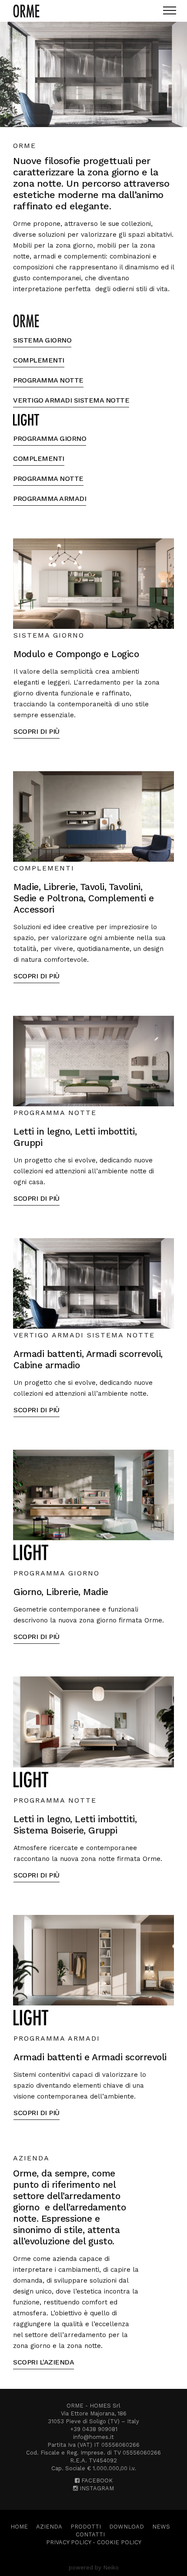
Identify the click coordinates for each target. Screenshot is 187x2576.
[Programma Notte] (93, 1061)
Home (19, 2527)
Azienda (49, 2527)
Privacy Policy (68, 2542)
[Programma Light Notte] (93, 1721)
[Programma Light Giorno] (93, 1495)
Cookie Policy (119, 2542)
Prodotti (86, 2527)
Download (127, 2527)
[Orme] (26, 11)
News (161, 2527)
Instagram (96, 2488)
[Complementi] (93, 816)
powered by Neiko (94, 2568)
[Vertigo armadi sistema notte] (93, 1283)
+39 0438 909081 (94, 2429)
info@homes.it (93, 2437)
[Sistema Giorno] (93, 583)
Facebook (96, 2480)
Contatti (90, 2534)
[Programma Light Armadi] (93, 1960)
